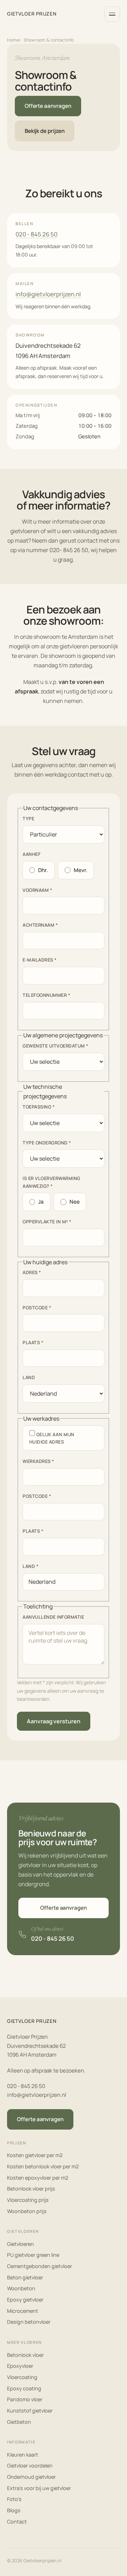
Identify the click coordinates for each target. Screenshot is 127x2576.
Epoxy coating (24, 2388)
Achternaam (40, 925)
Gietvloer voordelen (30, 2466)
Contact (17, 2522)
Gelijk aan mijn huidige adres (52, 1438)
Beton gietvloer (25, 2277)
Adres (32, 1272)
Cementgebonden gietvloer (40, 2266)
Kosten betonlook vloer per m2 (43, 2166)
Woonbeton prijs (27, 2211)
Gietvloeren (20, 2244)
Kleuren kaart (23, 2455)
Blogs (14, 2510)
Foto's (14, 2499)
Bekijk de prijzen (45, 131)
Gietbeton (19, 2422)
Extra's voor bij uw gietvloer (39, 2488)
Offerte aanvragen (48, 106)
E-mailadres (40, 960)
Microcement (23, 2311)
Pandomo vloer (25, 2399)
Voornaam (37, 890)
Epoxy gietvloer (25, 2300)
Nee (75, 1202)
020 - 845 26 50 (37, 234)
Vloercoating (22, 2377)
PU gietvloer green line (33, 2255)
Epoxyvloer (20, 2366)
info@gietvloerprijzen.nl (48, 294)
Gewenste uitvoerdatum (56, 1046)
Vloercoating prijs (28, 2200)
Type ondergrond (47, 1142)
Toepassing (39, 1107)
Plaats (33, 1342)
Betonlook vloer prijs (31, 2189)
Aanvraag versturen (54, 1721)
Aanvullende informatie (53, 1617)
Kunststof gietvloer (30, 2411)
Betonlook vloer (25, 2355)
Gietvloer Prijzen (32, 14)
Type (28, 818)
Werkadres (38, 1461)
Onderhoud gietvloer (31, 2477)
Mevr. (81, 870)
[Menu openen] (112, 14)
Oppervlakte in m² (47, 1222)
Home (13, 40)
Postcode (37, 1307)
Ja (41, 1202)
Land (29, 1377)
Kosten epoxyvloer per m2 (38, 2178)
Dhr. (43, 870)
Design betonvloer (29, 2322)
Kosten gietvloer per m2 (35, 2155)
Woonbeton (21, 2288)
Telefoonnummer (46, 995)
